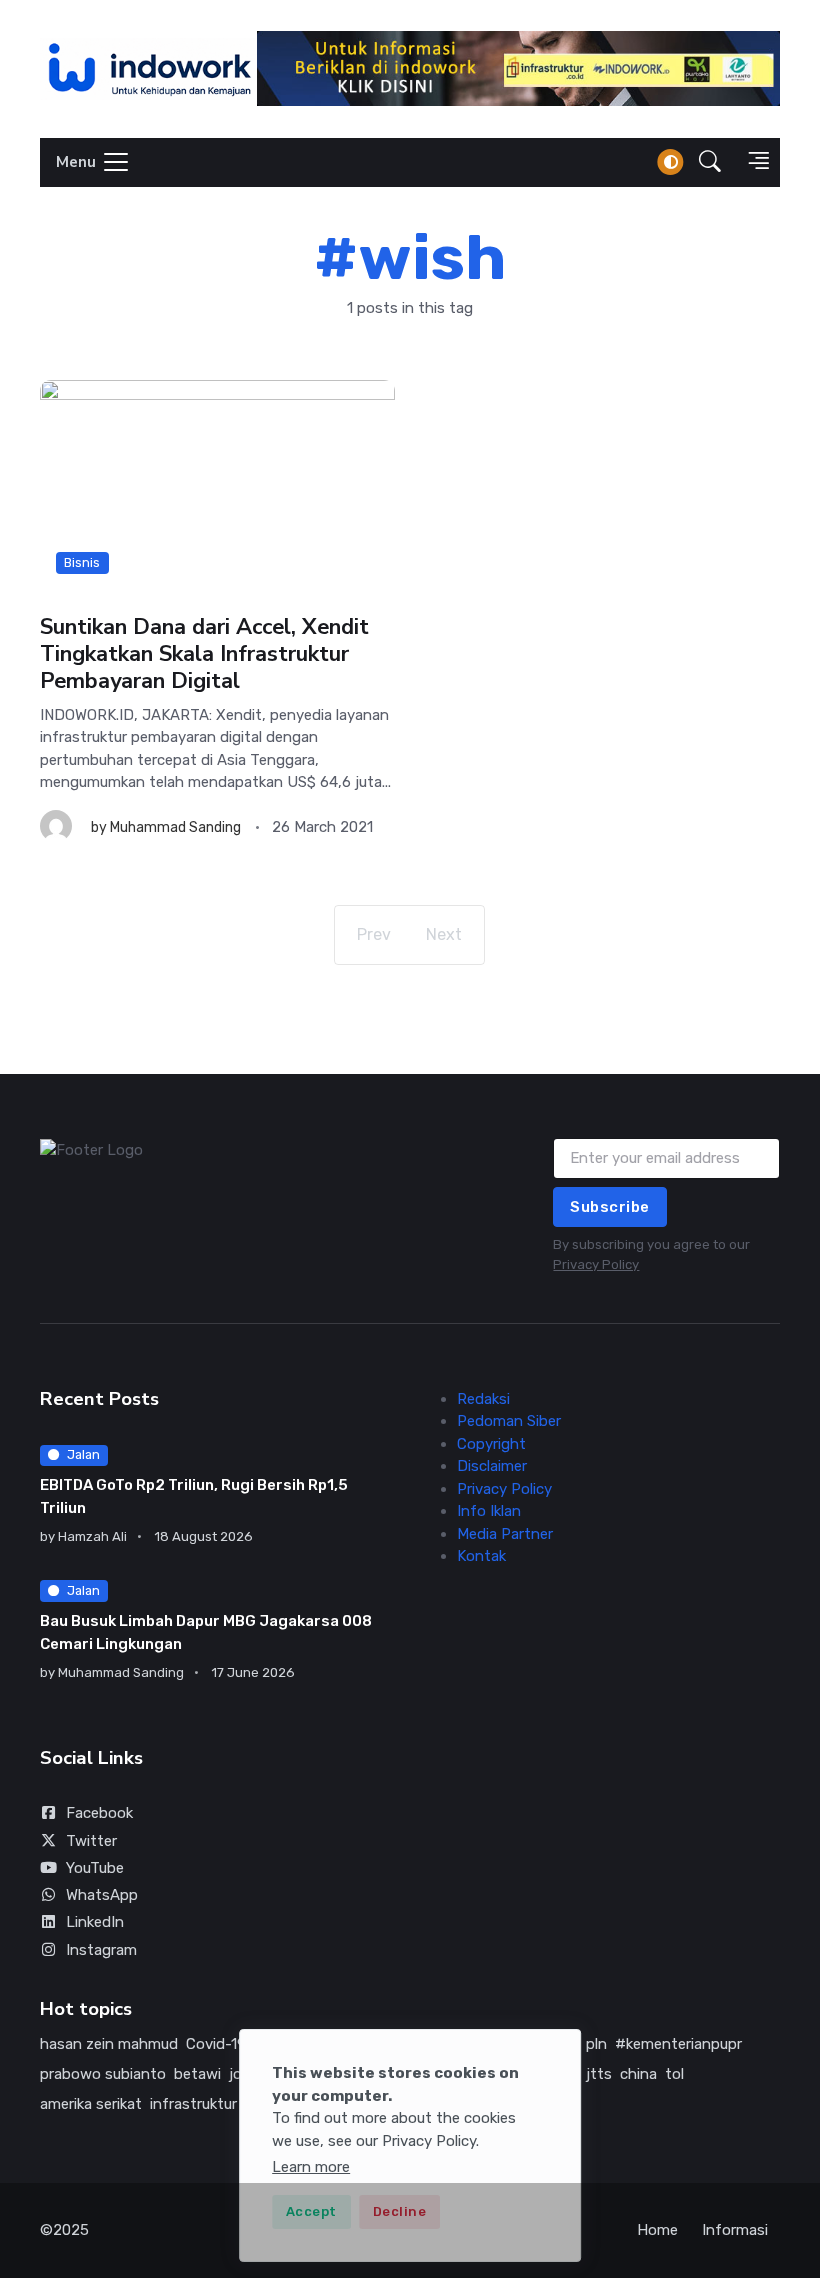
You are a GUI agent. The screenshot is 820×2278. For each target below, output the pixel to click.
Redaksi (483, 1399)
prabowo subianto (103, 2074)
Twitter (91, 1841)
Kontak (481, 1556)
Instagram (101, 1950)
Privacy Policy (596, 1264)
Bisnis (82, 562)
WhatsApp (102, 1895)
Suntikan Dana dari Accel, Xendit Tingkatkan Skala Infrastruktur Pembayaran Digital (204, 654)
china (638, 2074)
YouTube (95, 1868)
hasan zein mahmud (109, 2044)
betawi (197, 2074)
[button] (710, 162)
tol (674, 2074)
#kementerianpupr (678, 2044)
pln (596, 2044)
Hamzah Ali (92, 1536)
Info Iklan (489, 1511)
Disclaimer (492, 1466)
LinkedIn (95, 1922)
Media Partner (505, 1534)
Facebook (99, 1813)
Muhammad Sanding (175, 827)
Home (657, 2230)
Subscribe (610, 1207)
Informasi (735, 2230)
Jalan (83, 1454)
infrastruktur (193, 2104)
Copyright (491, 1444)
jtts (599, 2074)
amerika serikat (91, 2104)
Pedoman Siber (509, 1421)
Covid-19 (216, 2044)
